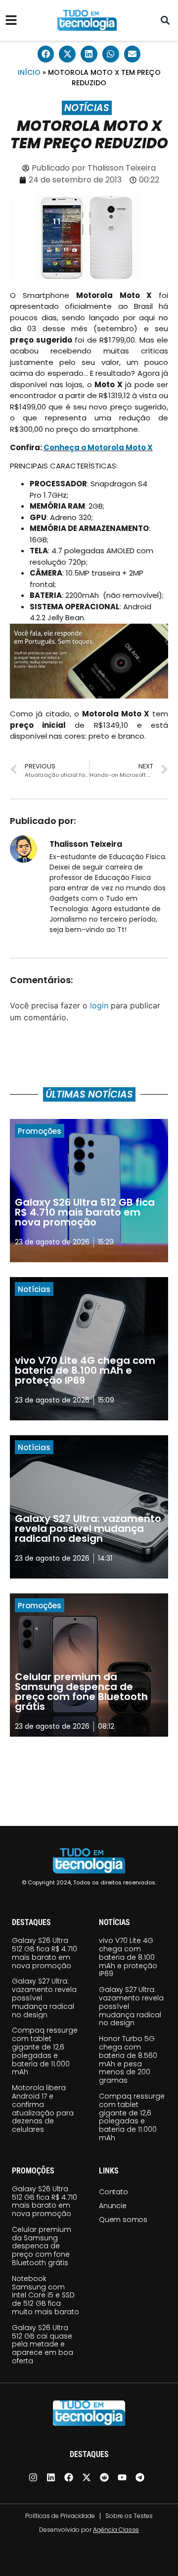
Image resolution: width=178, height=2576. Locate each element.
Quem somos (123, 2220)
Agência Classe (116, 2530)
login (99, 1005)
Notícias (87, 108)
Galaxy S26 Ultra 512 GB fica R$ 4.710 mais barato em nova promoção (44, 1953)
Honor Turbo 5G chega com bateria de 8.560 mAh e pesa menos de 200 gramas (128, 2059)
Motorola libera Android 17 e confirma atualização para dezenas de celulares (43, 2108)
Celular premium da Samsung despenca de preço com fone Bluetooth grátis (42, 2246)
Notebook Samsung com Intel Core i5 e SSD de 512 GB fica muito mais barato (45, 2295)
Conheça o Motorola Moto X (98, 447)
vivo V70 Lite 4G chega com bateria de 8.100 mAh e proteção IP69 (128, 1957)
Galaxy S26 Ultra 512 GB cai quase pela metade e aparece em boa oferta (43, 2344)
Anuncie (113, 2206)
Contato (113, 2192)
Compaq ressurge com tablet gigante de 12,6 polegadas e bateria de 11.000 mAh (45, 2051)
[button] (165, 21)
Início (29, 72)
